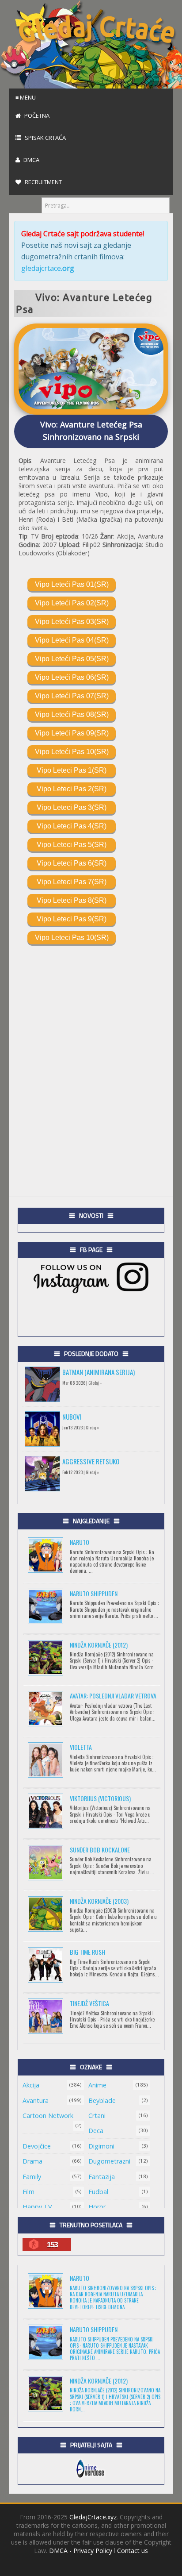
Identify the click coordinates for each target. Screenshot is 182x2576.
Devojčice (37, 2146)
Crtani (97, 2116)
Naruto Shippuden (94, 1593)
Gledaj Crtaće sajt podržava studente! (83, 234)
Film (28, 2192)
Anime (97, 2085)
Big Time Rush (87, 1952)
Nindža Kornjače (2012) (99, 1645)
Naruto (80, 1542)
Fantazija (102, 2177)
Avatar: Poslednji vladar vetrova (113, 1696)
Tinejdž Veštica (89, 2003)
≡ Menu (26, 97)
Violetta (81, 1747)
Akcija (31, 2085)
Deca (96, 2131)
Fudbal (98, 2192)
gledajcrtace (48, 268)
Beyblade (102, 2100)
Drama (32, 2161)
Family (32, 2177)
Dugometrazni (109, 2161)
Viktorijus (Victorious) (100, 1798)
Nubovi (72, 1417)
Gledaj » (95, 1383)
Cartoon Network (48, 2116)
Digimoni (101, 2146)
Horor (97, 2207)
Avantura (36, 2100)
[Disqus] (91, 1055)
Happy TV (37, 2207)
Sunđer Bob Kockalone (100, 1850)
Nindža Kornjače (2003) (99, 1901)
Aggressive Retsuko (91, 1461)
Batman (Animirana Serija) (99, 1372)
